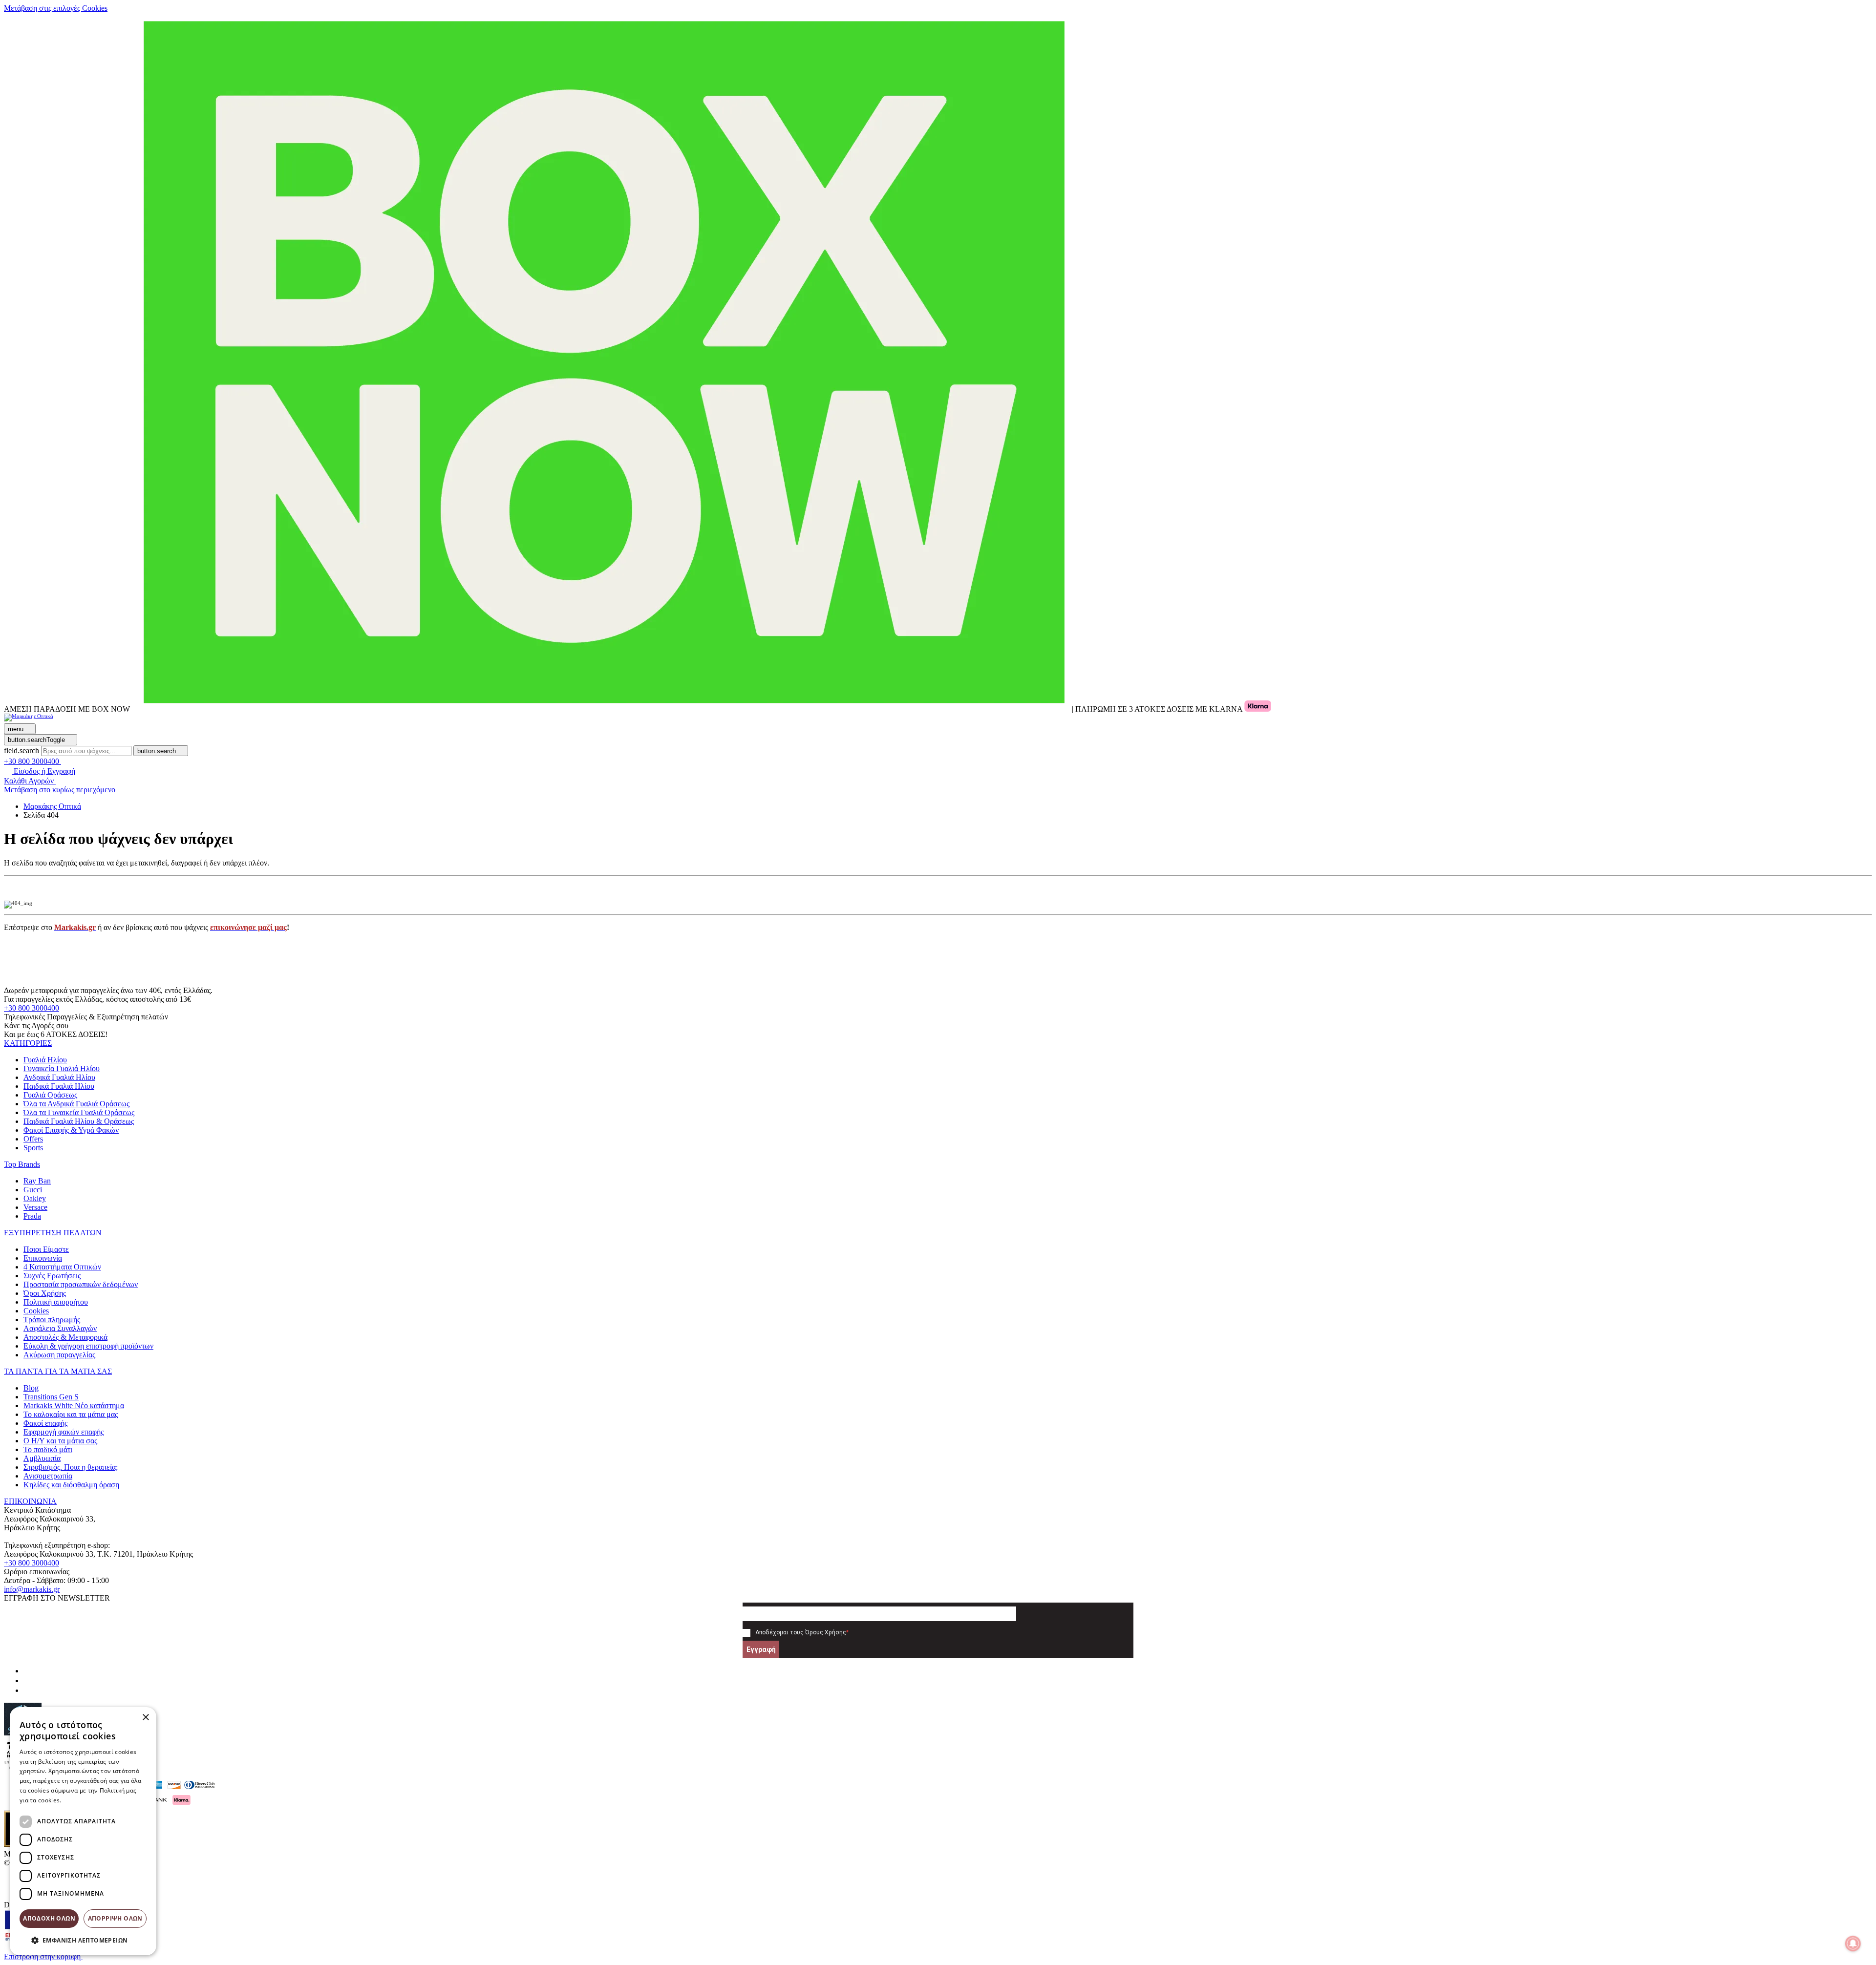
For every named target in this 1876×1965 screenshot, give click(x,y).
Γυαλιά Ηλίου (45, 1060)
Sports (33, 1148)
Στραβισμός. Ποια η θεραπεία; (71, 1467)
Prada (32, 1216)
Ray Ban (37, 1181)
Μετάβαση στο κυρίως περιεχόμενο (60, 790)
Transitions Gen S (51, 1397)
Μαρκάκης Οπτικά (52, 806)
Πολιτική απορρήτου (56, 1302)
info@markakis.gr (32, 1589)
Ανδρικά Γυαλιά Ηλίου (59, 1077)
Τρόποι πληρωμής (52, 1320)
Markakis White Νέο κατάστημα (74, 1405)
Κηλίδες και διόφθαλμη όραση (71, 1485)
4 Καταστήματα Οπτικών (62, 1267)
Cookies (36, 1311)
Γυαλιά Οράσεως (50, 1095)
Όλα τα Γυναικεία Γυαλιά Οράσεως (79, 1112)
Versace (35, 1207)
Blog (31, 1388)
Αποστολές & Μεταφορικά (65, 1337)
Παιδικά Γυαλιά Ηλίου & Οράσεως (79, 1121)
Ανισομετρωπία (48, 1476)
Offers (33, 1139)
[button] (28, 1043)
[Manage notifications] (1853, 1944)
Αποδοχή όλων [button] (49, 1918)
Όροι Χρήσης (45, 1293)
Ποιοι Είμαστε (46, 1249)
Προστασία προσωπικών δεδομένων (81, 1284)
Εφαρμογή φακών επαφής (64, 1432)
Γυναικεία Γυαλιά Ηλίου (62, 1068)
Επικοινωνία (43, 1258)
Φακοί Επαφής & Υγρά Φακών (71, 1130)
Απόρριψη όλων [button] (115, 1918)
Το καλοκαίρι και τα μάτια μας (71, 1414)
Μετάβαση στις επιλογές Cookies (56, 8)
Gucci (33, 1190)
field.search (21, 750)
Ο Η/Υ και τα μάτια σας (60, 1441)
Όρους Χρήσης (826, 1632)
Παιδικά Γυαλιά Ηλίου (59, 1086)
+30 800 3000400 (32, 1008)
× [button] (145, 1718)
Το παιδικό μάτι (48, 1449)
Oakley (35, 1198)
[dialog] (83, 1831)
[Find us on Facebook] (27, 1671)
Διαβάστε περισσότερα (96, 1800)
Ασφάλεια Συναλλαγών (60, 1328)
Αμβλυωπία (42, 1458)
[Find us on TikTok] (27, 1690)
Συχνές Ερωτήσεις (52, 1276)
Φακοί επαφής (45, 1423)
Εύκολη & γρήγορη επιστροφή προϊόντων (88, 1346)
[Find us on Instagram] (27, 1680)
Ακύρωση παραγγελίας (59, 1355)
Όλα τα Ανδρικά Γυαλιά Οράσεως (76, 1104)
